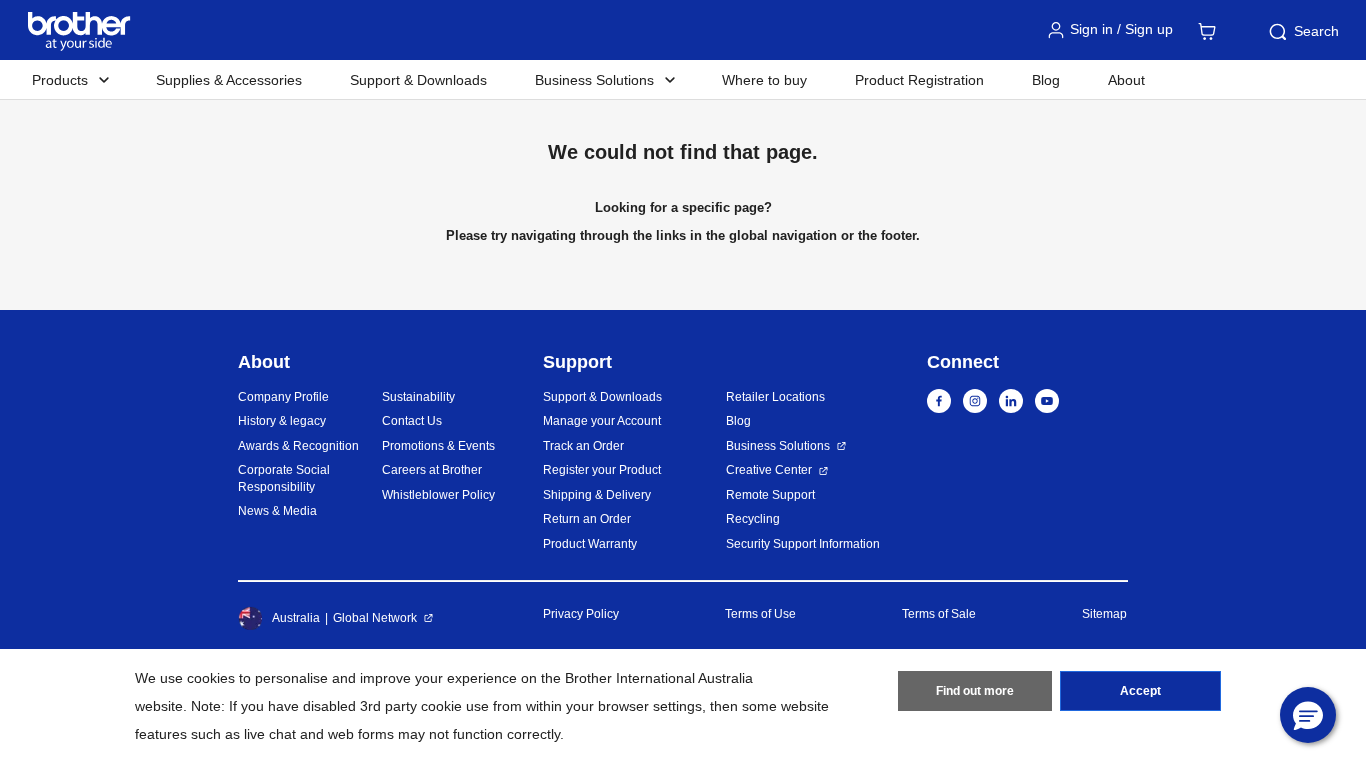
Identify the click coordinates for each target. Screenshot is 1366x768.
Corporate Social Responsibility (284, 478)
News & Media (277, 511)
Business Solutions (778, 446)
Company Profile (283, 397)
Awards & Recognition (298, 446)
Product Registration (919, 80)
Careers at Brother (432, 470)
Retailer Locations (775, 397)
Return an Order (587, 519)
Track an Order (583, 446)
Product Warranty (590, 544)
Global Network (375, 618)
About (1126, 80)
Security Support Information (803, 544)
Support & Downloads (418, 80)
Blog (1046, 80)
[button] (1308, 715)
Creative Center (769, 470)
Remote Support (770, 495)
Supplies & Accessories (229, 80)
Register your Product (602, 470)
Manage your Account (602, 421)
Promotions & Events (438, 446)
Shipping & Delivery (597, 495)
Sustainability (418, 397)
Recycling (753, 519)
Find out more (975, 691)
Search (1316, 31)
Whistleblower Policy (438, 495)
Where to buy (764, 80)
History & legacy (282, 421)
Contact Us (412, 421)
